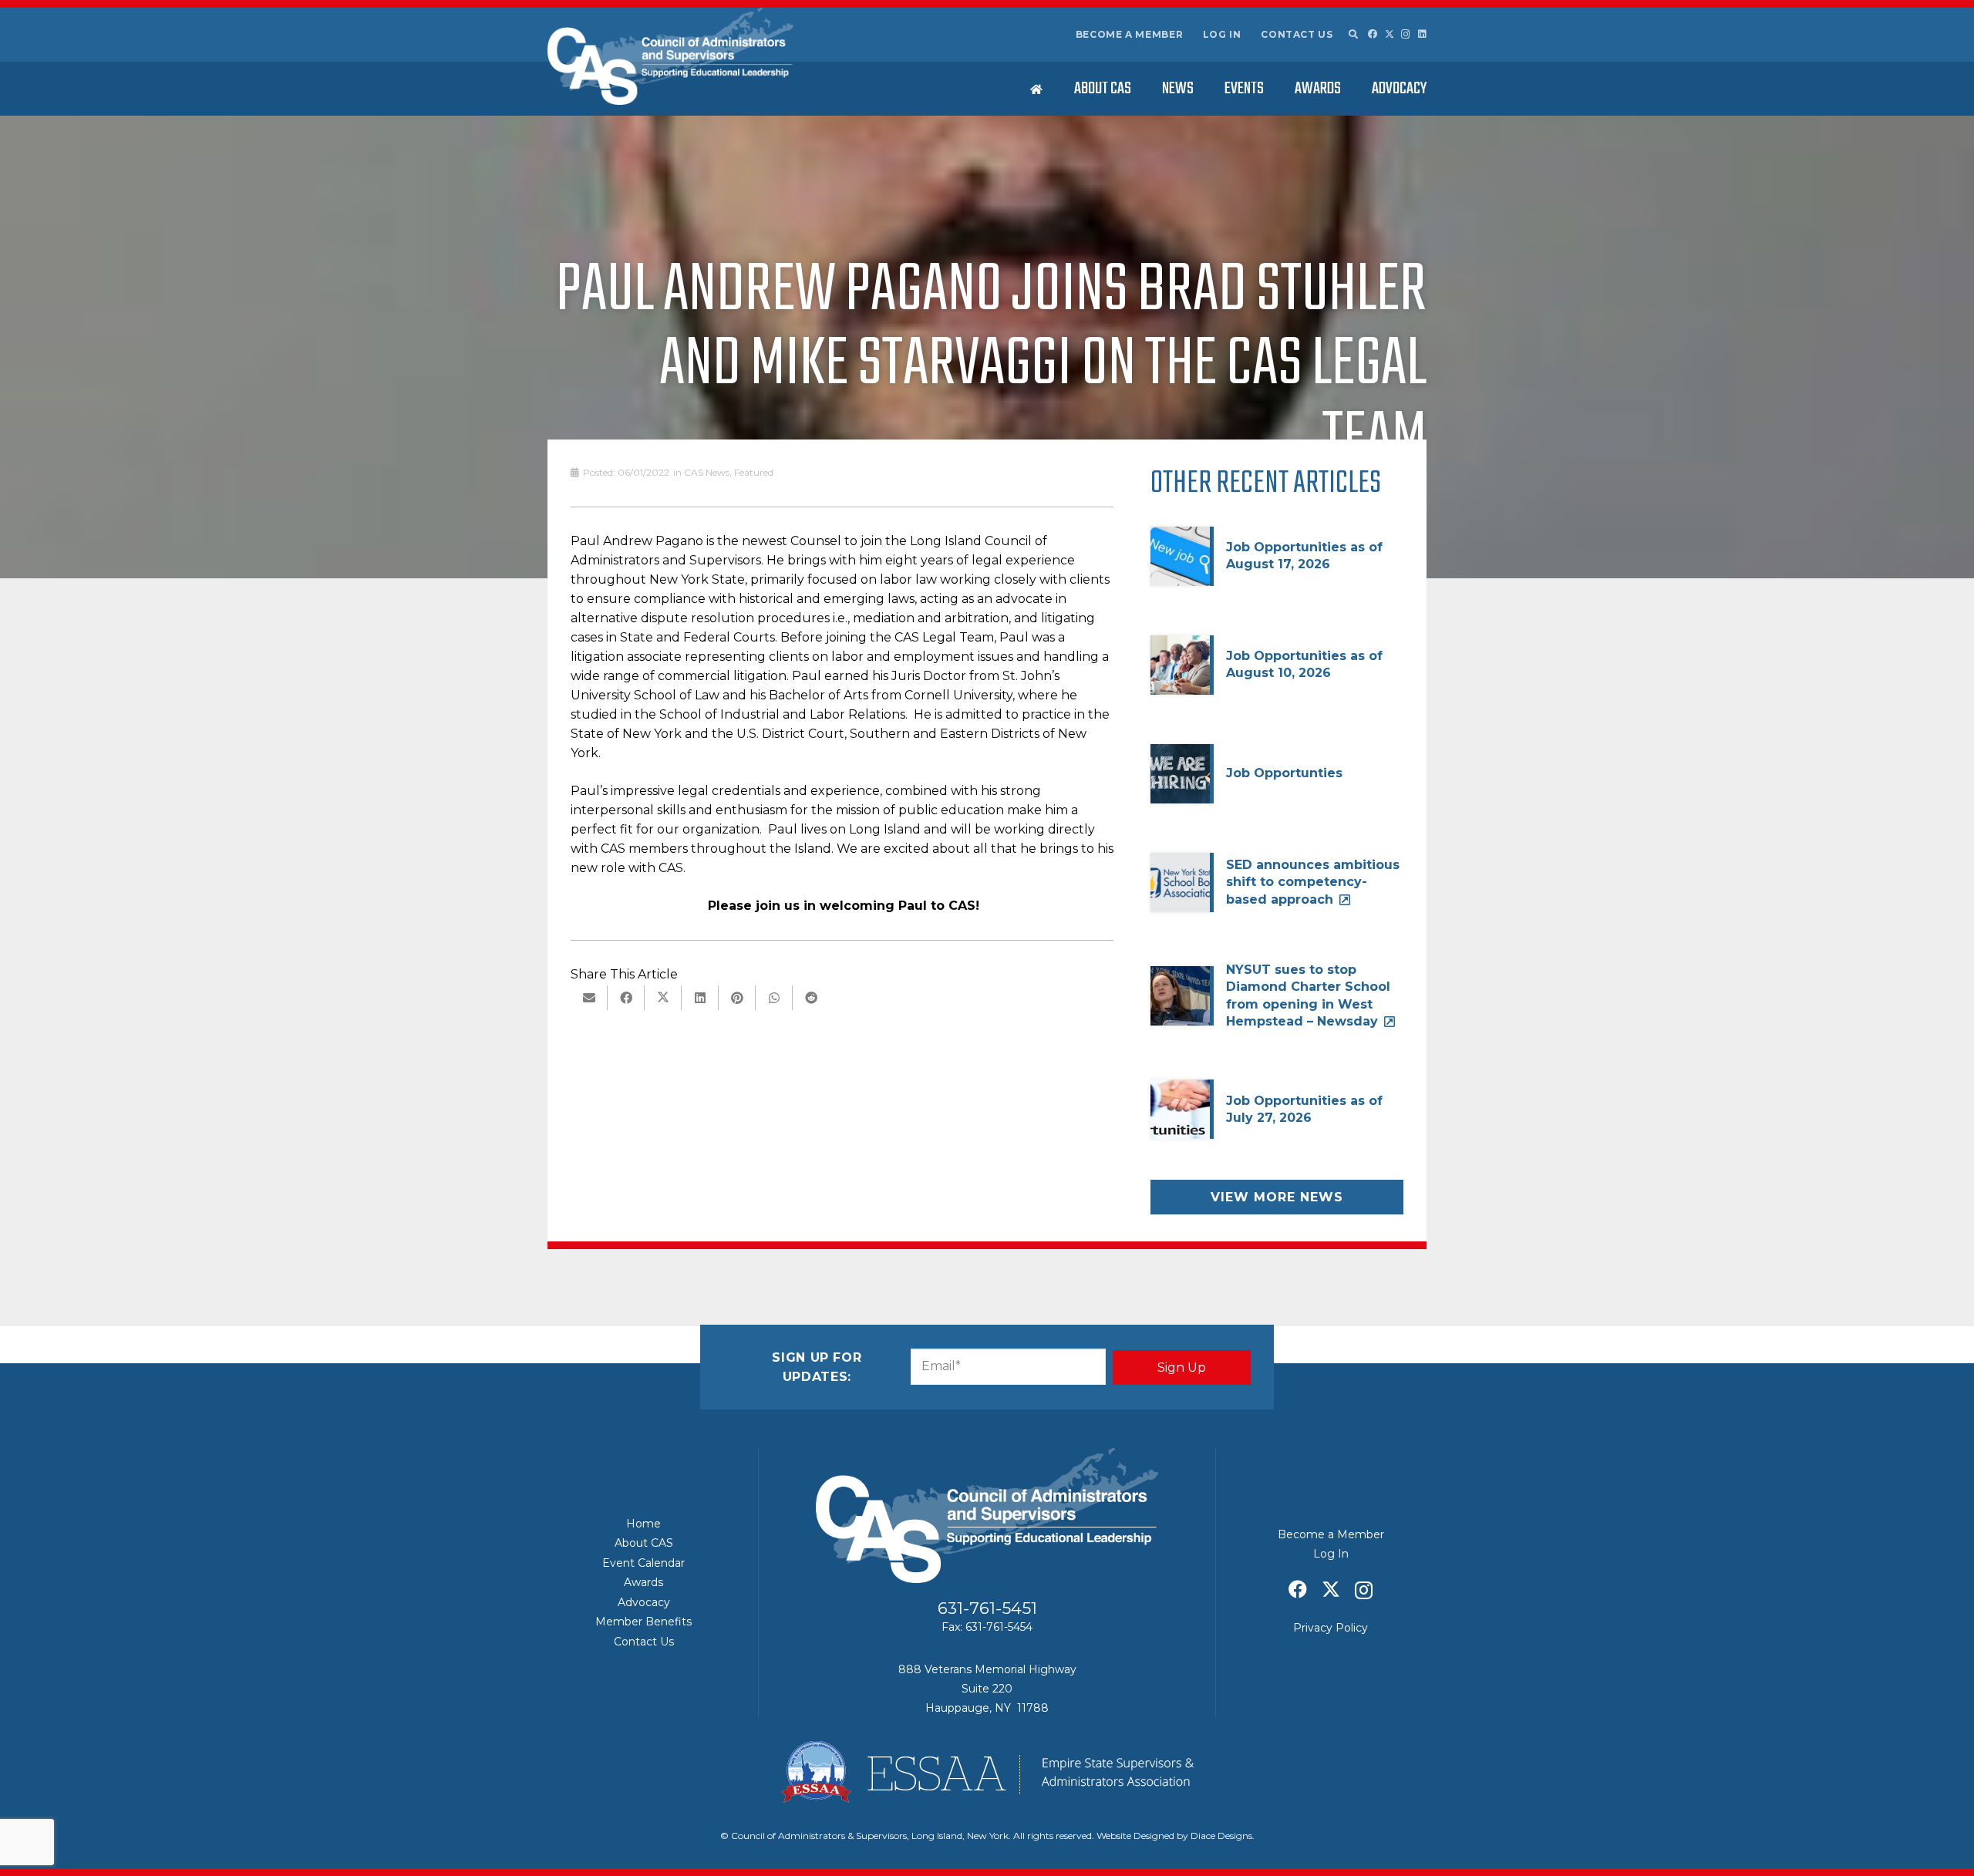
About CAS (644, 1543)
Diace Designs (1221, 1836)
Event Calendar (643, 1563)
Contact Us (1297, 34)
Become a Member (1130, 34)
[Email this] (589, 998)
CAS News (707, 472)
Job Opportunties (1284, 773)
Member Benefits (643, 1622)
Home (643, 1524)
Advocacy (644, 1602)
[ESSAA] (987, 1772)
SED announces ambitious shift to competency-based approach (1313, 882)
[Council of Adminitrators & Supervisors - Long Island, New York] (670, 56)
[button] (1352, 35)
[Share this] (626, 998)
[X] (1390, 34)
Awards (643, 1582)
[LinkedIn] (1422, 34)
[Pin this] (737, 998)
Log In (1222, 34)
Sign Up (1182, 1367)
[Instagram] (1406, 34)
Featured (754, 472)
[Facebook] (1373, 34)
